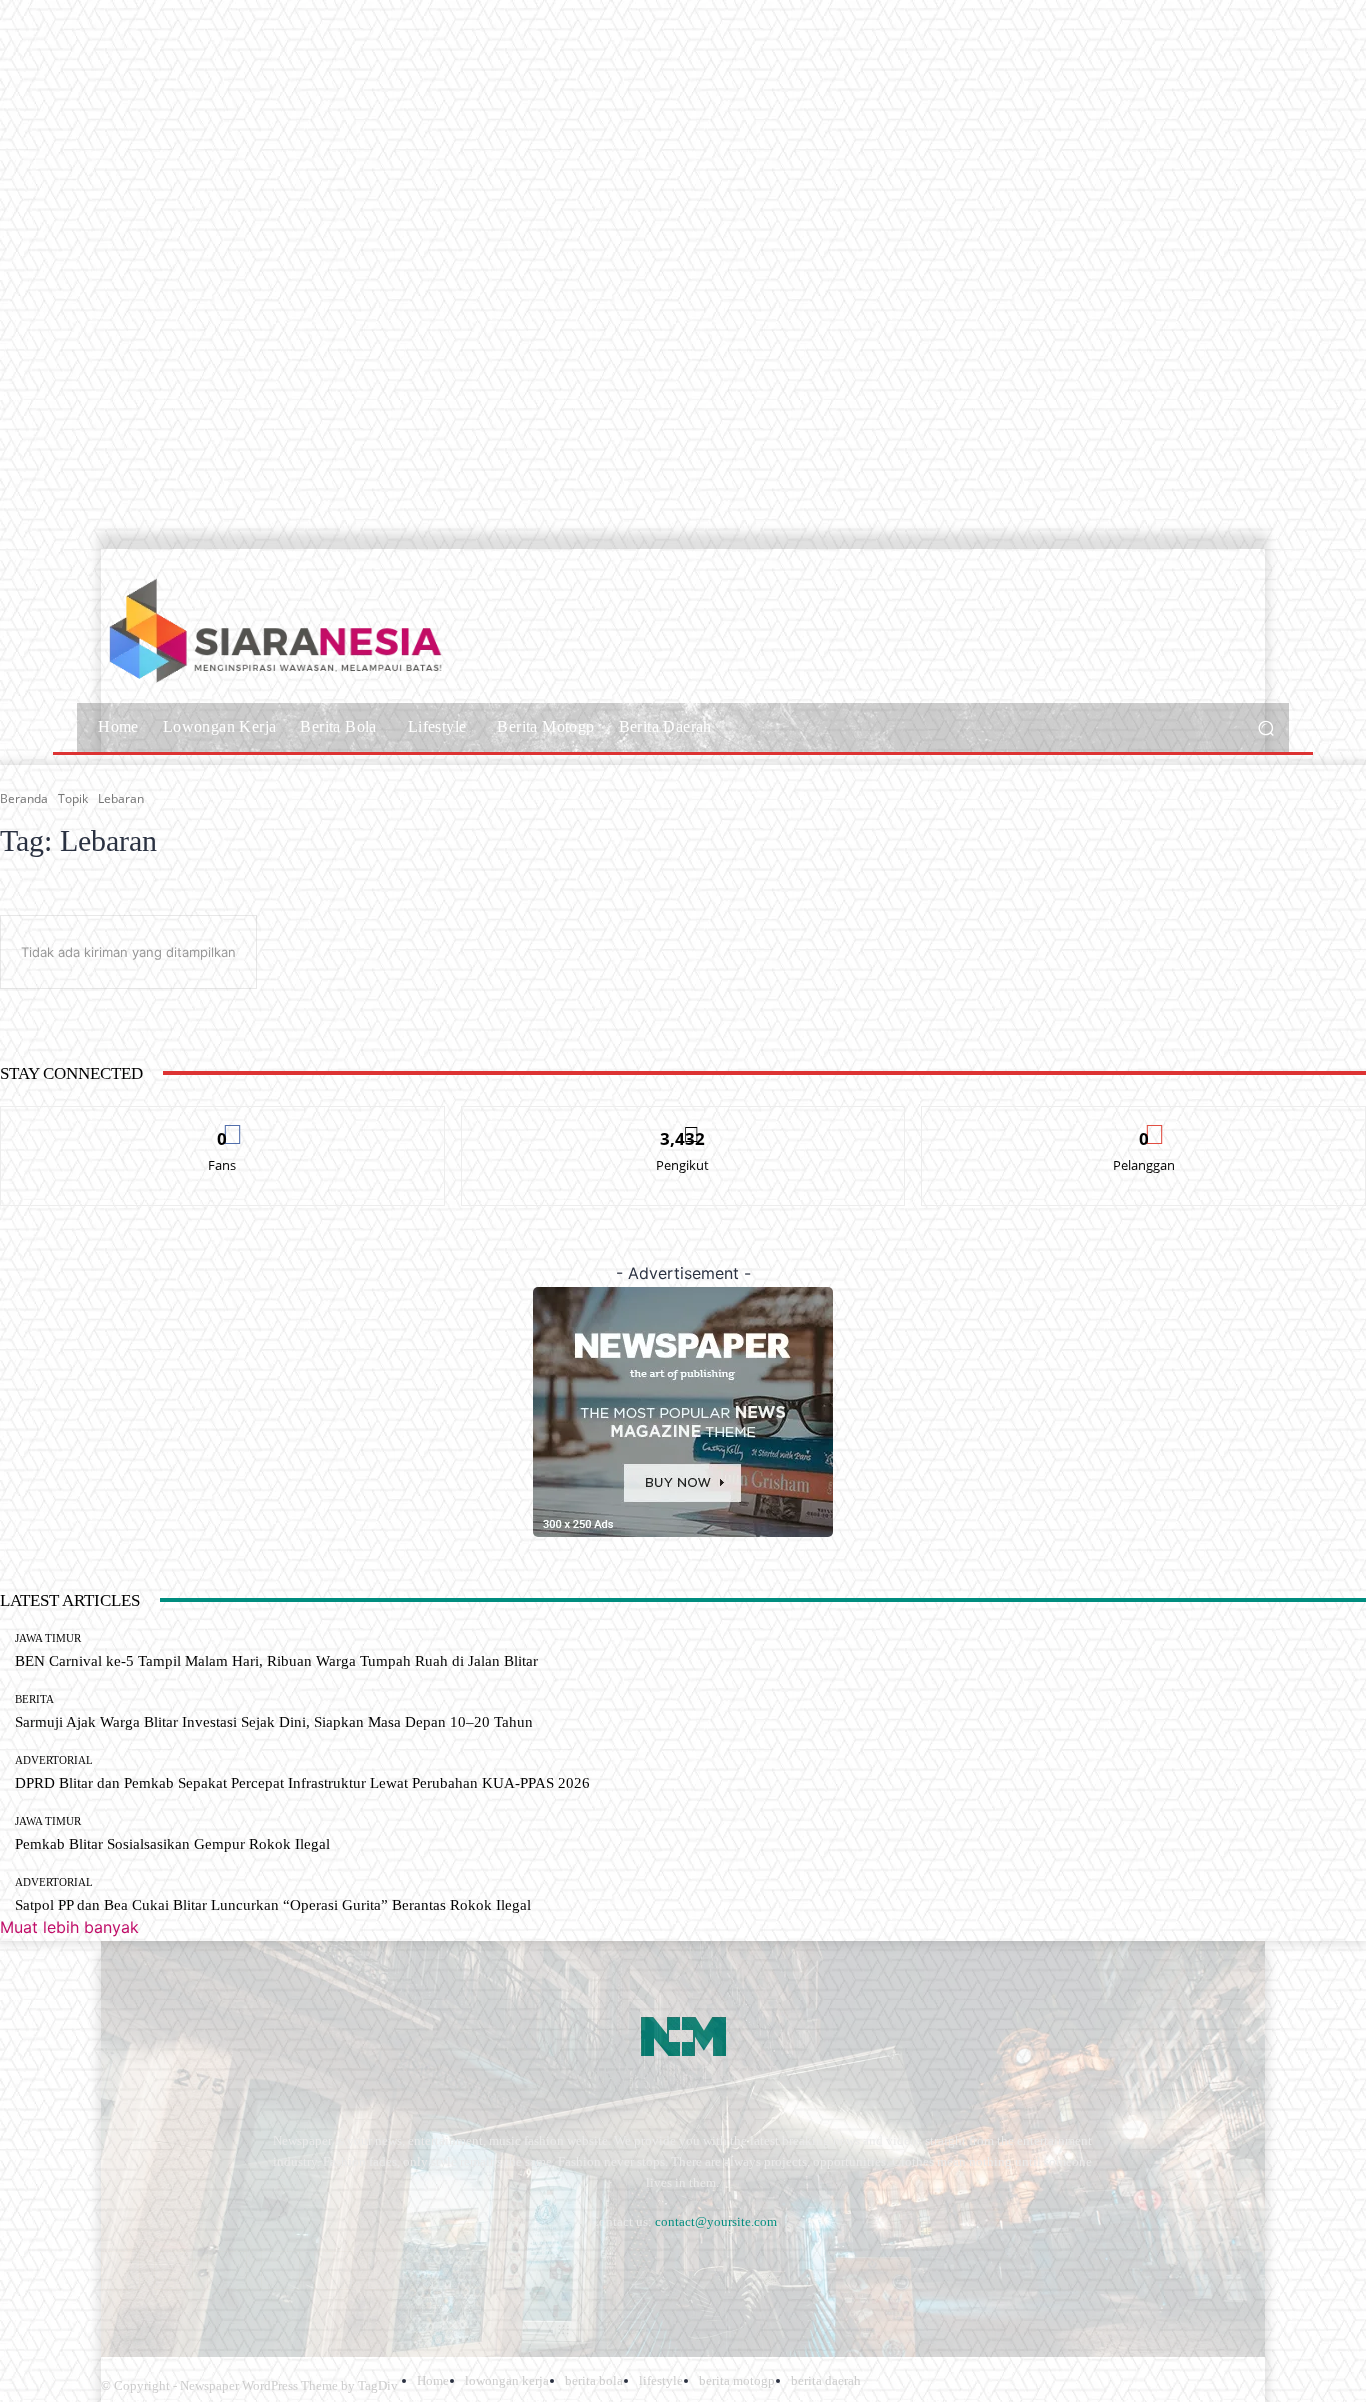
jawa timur (48, 1638)
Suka (222, 1121)
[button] (1265, 727)
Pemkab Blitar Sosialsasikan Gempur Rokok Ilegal (172, 1844)
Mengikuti (683, 1121)
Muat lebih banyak (69, 1927)
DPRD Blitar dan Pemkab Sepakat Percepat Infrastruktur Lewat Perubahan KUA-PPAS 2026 (302, 1783)
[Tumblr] (333, 2270)
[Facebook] (120, 2270)
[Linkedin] (226, 2270)
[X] (386, 2270)
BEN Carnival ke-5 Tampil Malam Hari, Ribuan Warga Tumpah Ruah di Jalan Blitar (276, 1661)
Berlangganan (1144, 1121)
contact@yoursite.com (716, 2221)
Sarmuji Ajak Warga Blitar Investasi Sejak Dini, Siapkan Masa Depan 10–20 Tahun (274, 1722)
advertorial (54, 1760)
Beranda (24, 798)
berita (34, 1699)
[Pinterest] (280, 2270)
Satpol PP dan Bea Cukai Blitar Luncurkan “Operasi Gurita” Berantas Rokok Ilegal (273, 1905)
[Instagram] (173, 2270)
